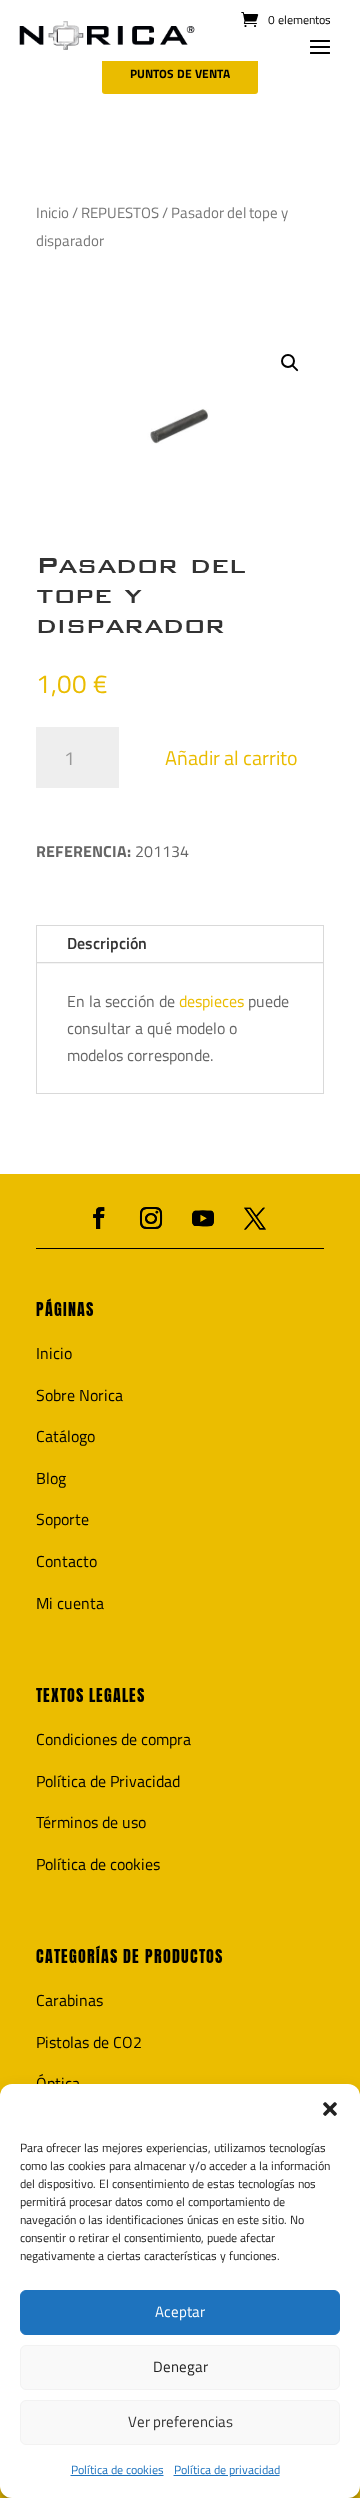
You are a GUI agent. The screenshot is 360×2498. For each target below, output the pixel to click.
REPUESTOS (120, 212)
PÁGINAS (65, 1309)
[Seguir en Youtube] (203, 1218)
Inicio (52, 212)
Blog (51, 1478)
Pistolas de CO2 (89, 2042)
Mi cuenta (70, 1603)
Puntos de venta (180, 73)
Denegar (180, 2366)
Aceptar (180, 2311)
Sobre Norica (79, 1395)
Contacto (66, 1561)
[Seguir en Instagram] (151, 1218)
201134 (112, 851)
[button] (330, 2109)
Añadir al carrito (231, 757)
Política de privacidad (227, 2469)
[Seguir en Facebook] (99, 1218)
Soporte (62, 1519)
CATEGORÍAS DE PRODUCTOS (129, 1956)
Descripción (107, 943)
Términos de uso (91, 1822)
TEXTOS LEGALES (90, 1695)
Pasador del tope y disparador (141, 595)
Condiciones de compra (113, 1739)
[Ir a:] (107, 35)
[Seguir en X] (255, 1218)
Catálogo (65, 1436)
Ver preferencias (180, 2421)
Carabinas (69, 2000)
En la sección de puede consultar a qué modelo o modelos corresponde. (178, 1028)
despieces (213, 1001)
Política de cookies (117, 2469)
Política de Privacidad (108, 1781)
